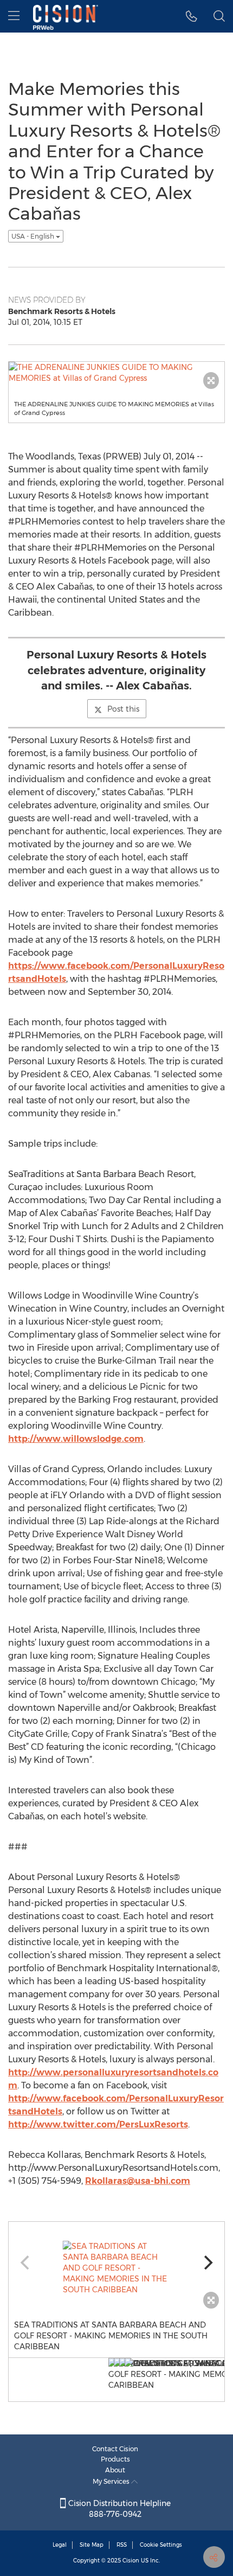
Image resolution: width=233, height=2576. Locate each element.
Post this (123, 709)
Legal (60, 2545)
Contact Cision (115, 2449)
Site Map (92, 2545)
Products (115, 2459)
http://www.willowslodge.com (76, 1439)
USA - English (34, 236)
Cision (131, 2561)
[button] (192, 16)
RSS (122, 2545)
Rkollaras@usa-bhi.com (138, 2181)
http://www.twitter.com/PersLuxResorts (98, 2124)
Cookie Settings (161, 2545)
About (115, 2470)
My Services (112, 2481)
